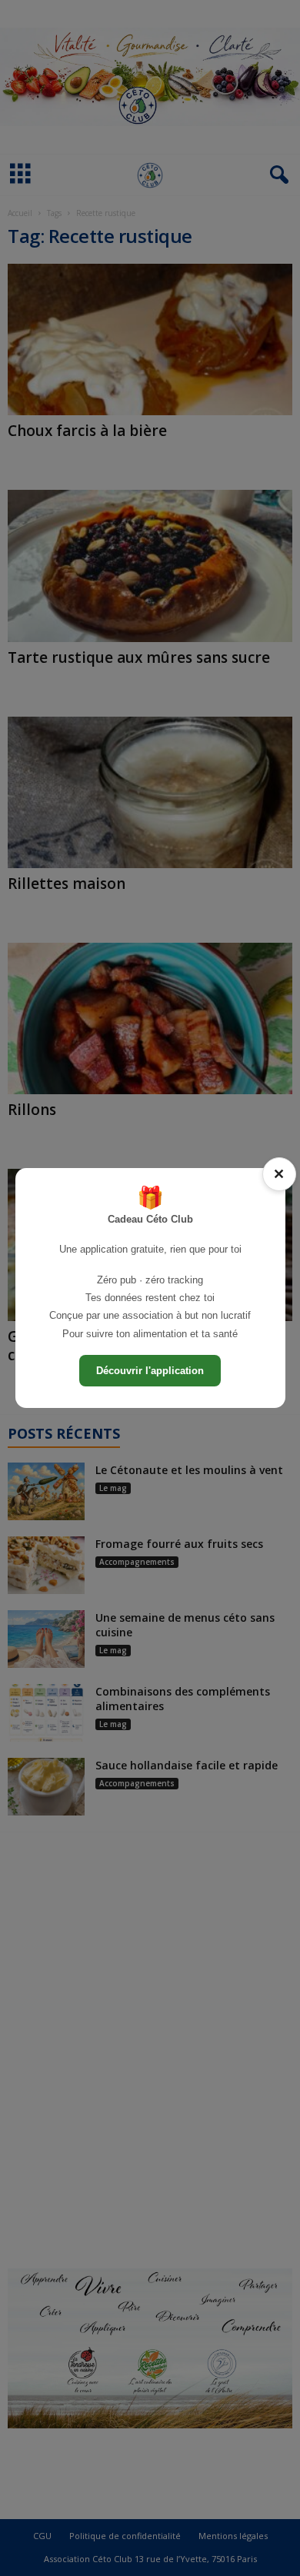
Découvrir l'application (150, 1371)
